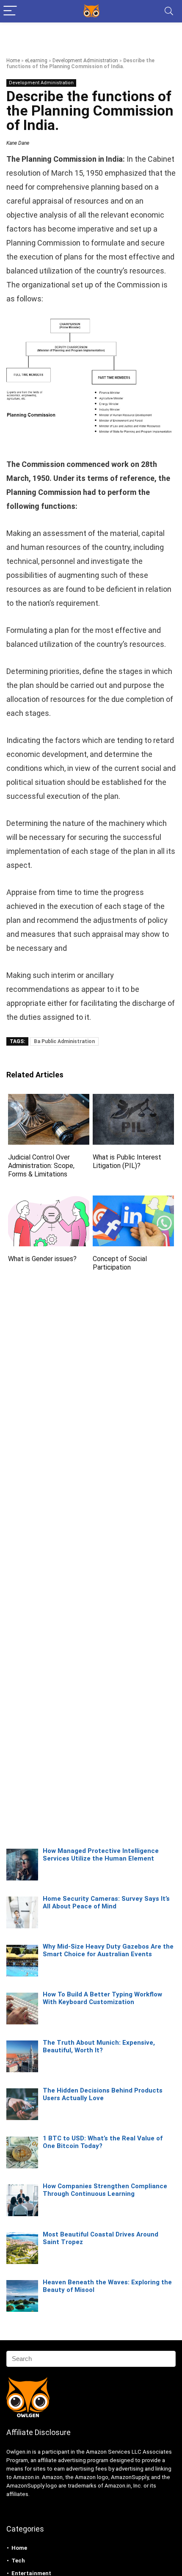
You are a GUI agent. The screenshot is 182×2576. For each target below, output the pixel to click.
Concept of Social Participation (120, 1263)
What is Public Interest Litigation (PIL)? (127, 1161)
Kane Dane (18, 143)
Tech (18, 2561)
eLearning (36, 61)
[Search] (169, 11)
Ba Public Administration (64, 1041)
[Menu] (10, 11)
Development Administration (85, 61)
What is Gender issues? (42, 1259)
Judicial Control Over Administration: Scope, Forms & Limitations (41, 1166)
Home (13, 61)
